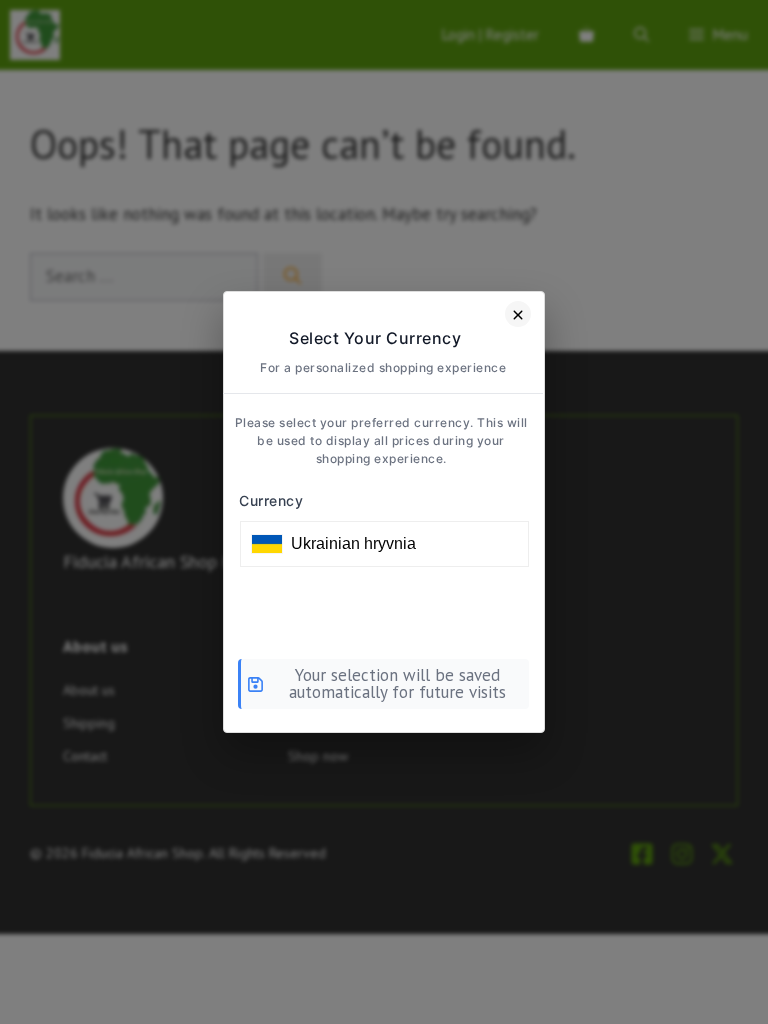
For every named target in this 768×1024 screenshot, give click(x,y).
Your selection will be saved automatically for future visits (397, 683)
